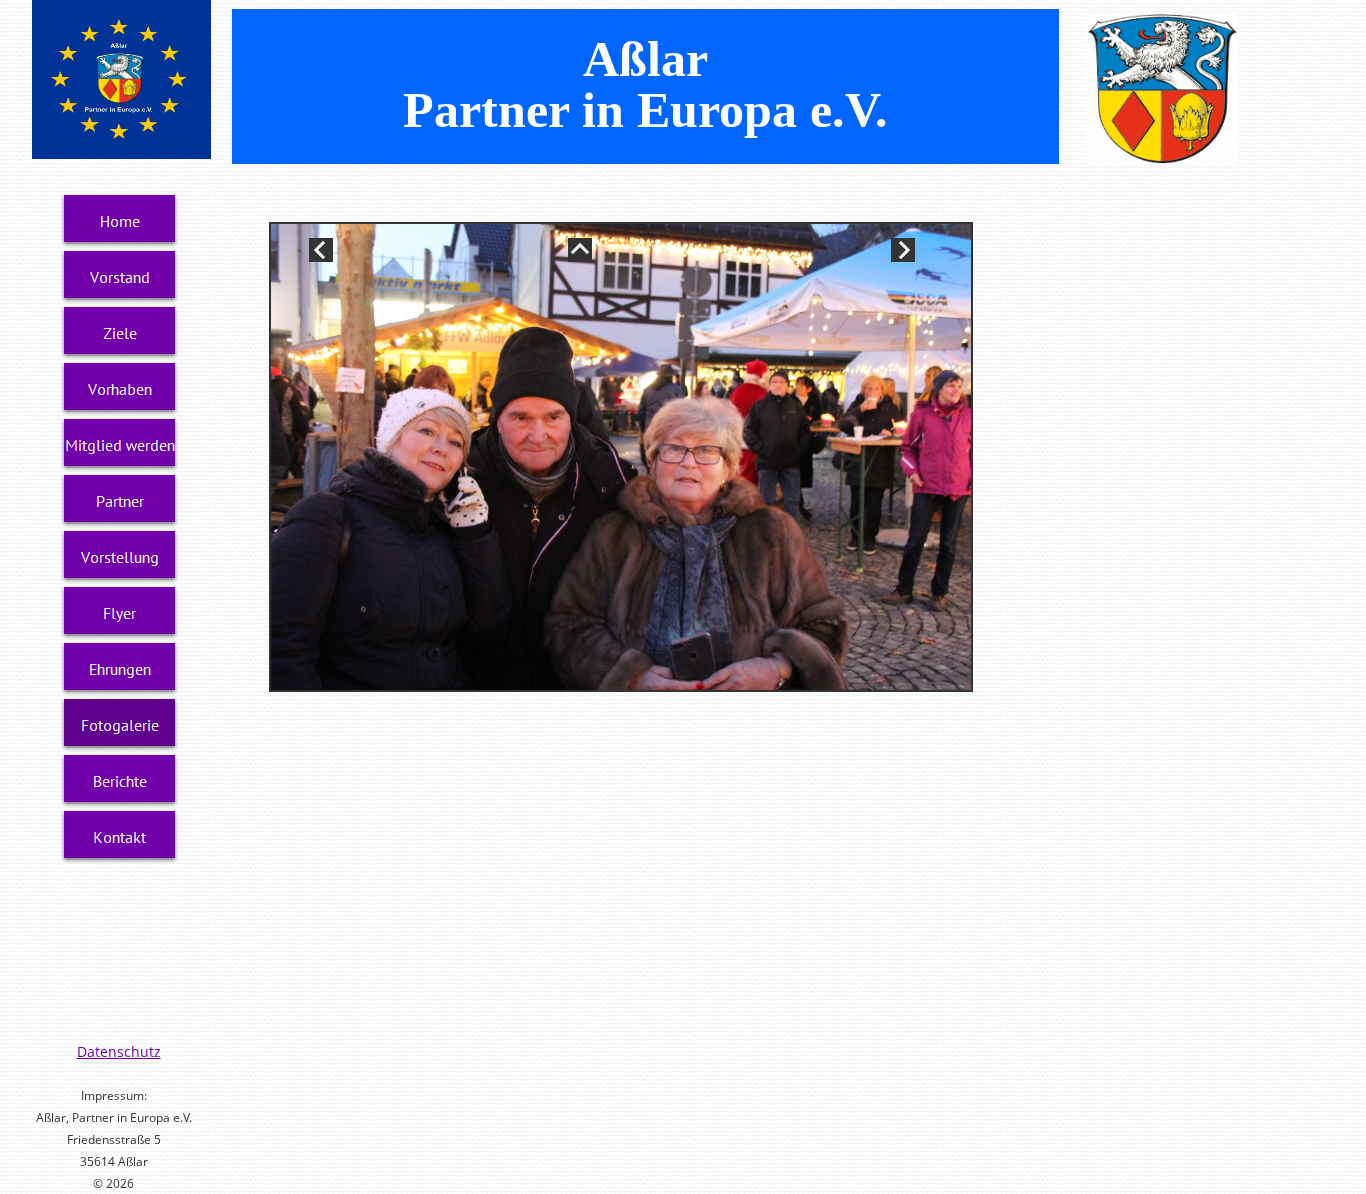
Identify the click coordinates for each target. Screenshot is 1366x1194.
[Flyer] (120, 613)
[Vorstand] (120, 277)
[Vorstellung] (120, 557)
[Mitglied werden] (120, 445)
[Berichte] (120, 781)
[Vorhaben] (120, 389)
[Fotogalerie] (120, 725)
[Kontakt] (120, 837)
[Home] (120, 221)
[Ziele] (120, 333)
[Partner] (120, 501)
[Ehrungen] (120, 669)
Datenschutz (119, 1051)
